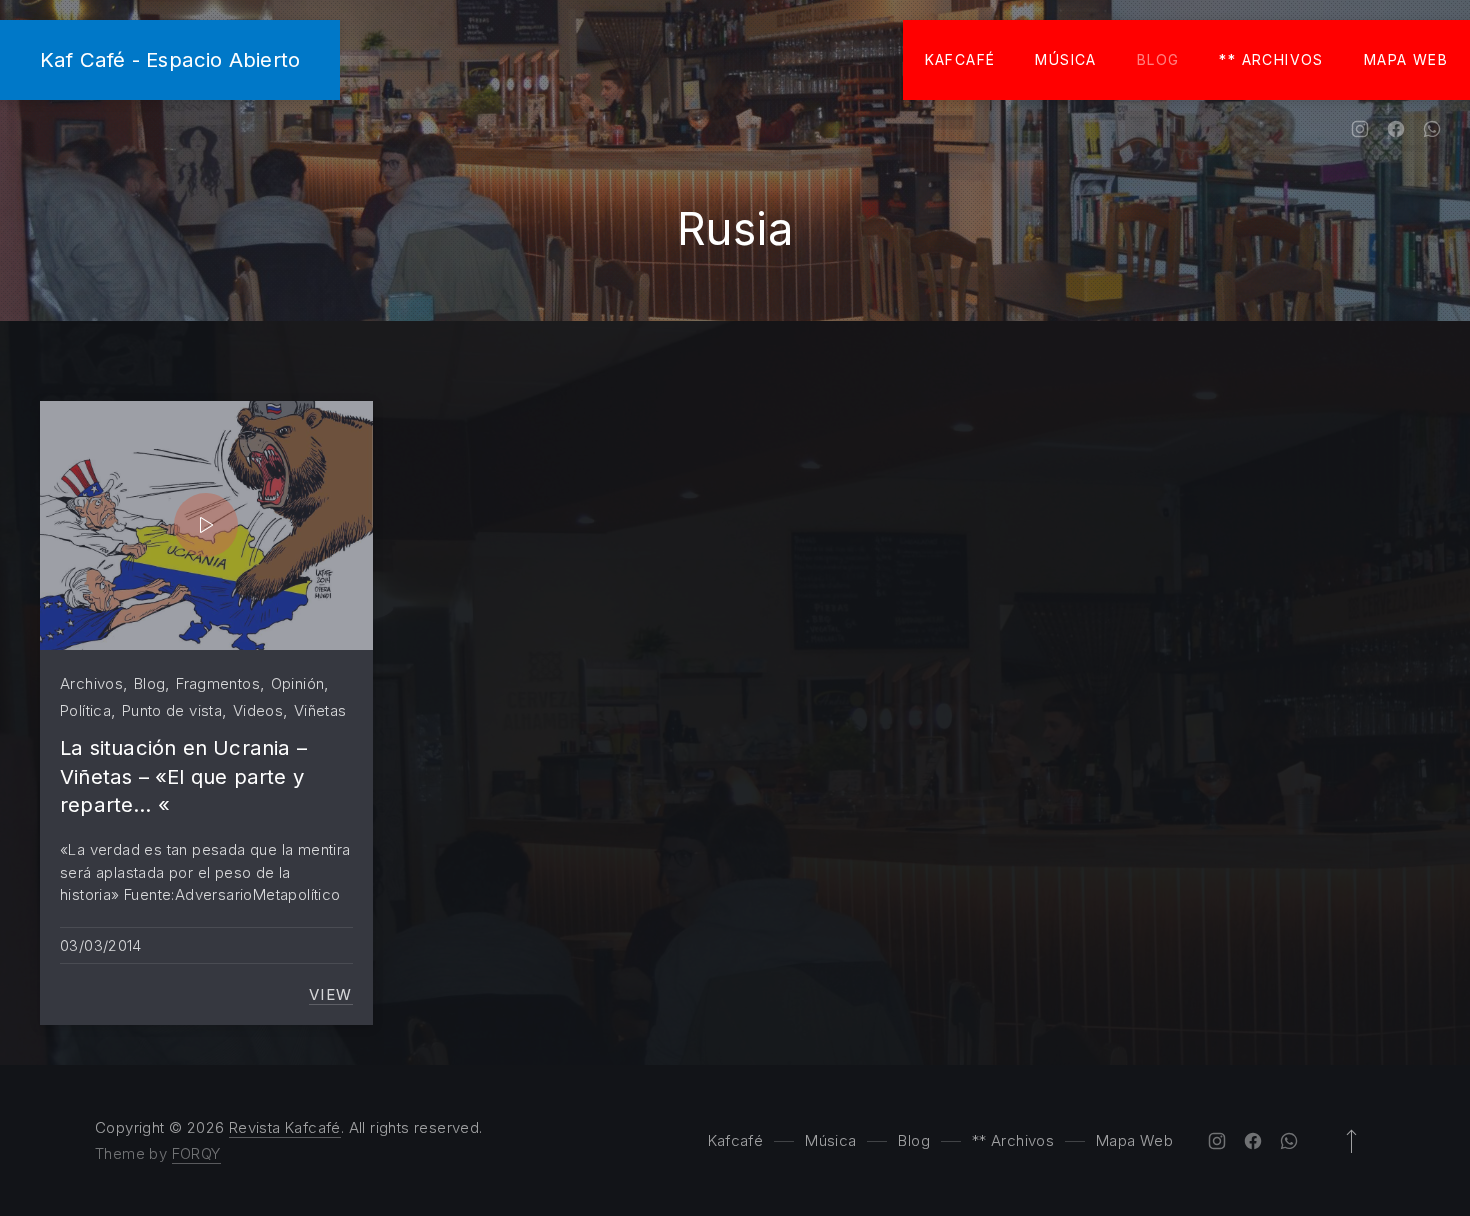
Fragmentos (218, 683)
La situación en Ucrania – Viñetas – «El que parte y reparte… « (183, 776)
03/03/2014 (101, 945)
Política (85, 710)
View (331, 995)
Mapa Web (1406, 59)
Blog (1158, 59)
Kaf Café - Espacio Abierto (170, 59)
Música (1065, 59)
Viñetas (320, 710)
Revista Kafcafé (285, 1127)
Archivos (91, 683)
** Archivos (1271, 59)
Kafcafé (960, 59)
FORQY (196, 1153)
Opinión (298, 683)
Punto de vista (172, 710)
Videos (258, 710)
